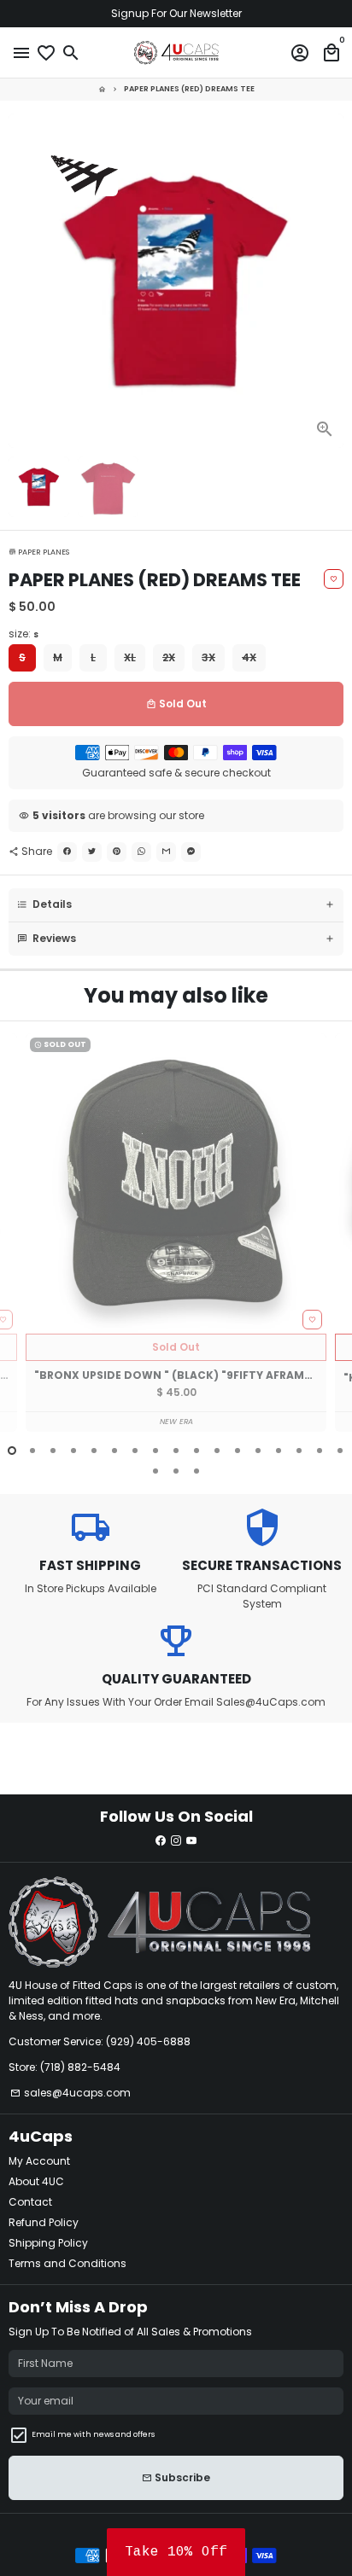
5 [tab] (94, 1451)
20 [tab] (197, 1471)
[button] (176, 2552)
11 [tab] (217, 1451)
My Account (39, 2161)
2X (169, 657)
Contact (30, 2202)
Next (330, 281)
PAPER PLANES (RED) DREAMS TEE (189, 89)
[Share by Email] (166, 852)
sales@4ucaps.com (70, 2093)
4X (249, 657)
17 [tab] (340, 1451)
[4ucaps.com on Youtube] (191, 1841)
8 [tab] (155, 1451)
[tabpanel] (176, 1233)
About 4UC (36, 2181)
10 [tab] (197, 1451)
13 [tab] (258, 1451)
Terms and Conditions (67, 2263)
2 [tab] (32, 1451)
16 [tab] (320, 1451)
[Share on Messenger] (191, 852)
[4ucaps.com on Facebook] (161, 1841)
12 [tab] (238, 1451)
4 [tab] (73, 1451)
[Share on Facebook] (67, 852)
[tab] (176, 905)
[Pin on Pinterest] (117, 852)
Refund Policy (44, 2222)
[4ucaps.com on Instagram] (176, 1841)
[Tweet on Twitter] (92, 852)
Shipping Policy (48, 2243)
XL (130, 657)
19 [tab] (176, 1471)
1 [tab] (12, 1451)
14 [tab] (279, 1451)
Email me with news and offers (93, 2434)
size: (23, 634)
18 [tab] (155, 1471)
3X (208, 657)
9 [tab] (176, 1451)
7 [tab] (135, 1451)
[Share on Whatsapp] (141, 852)
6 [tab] (114, 1451)
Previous (22, 1243)
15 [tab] (299, 1451)
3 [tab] (53, 1451)
